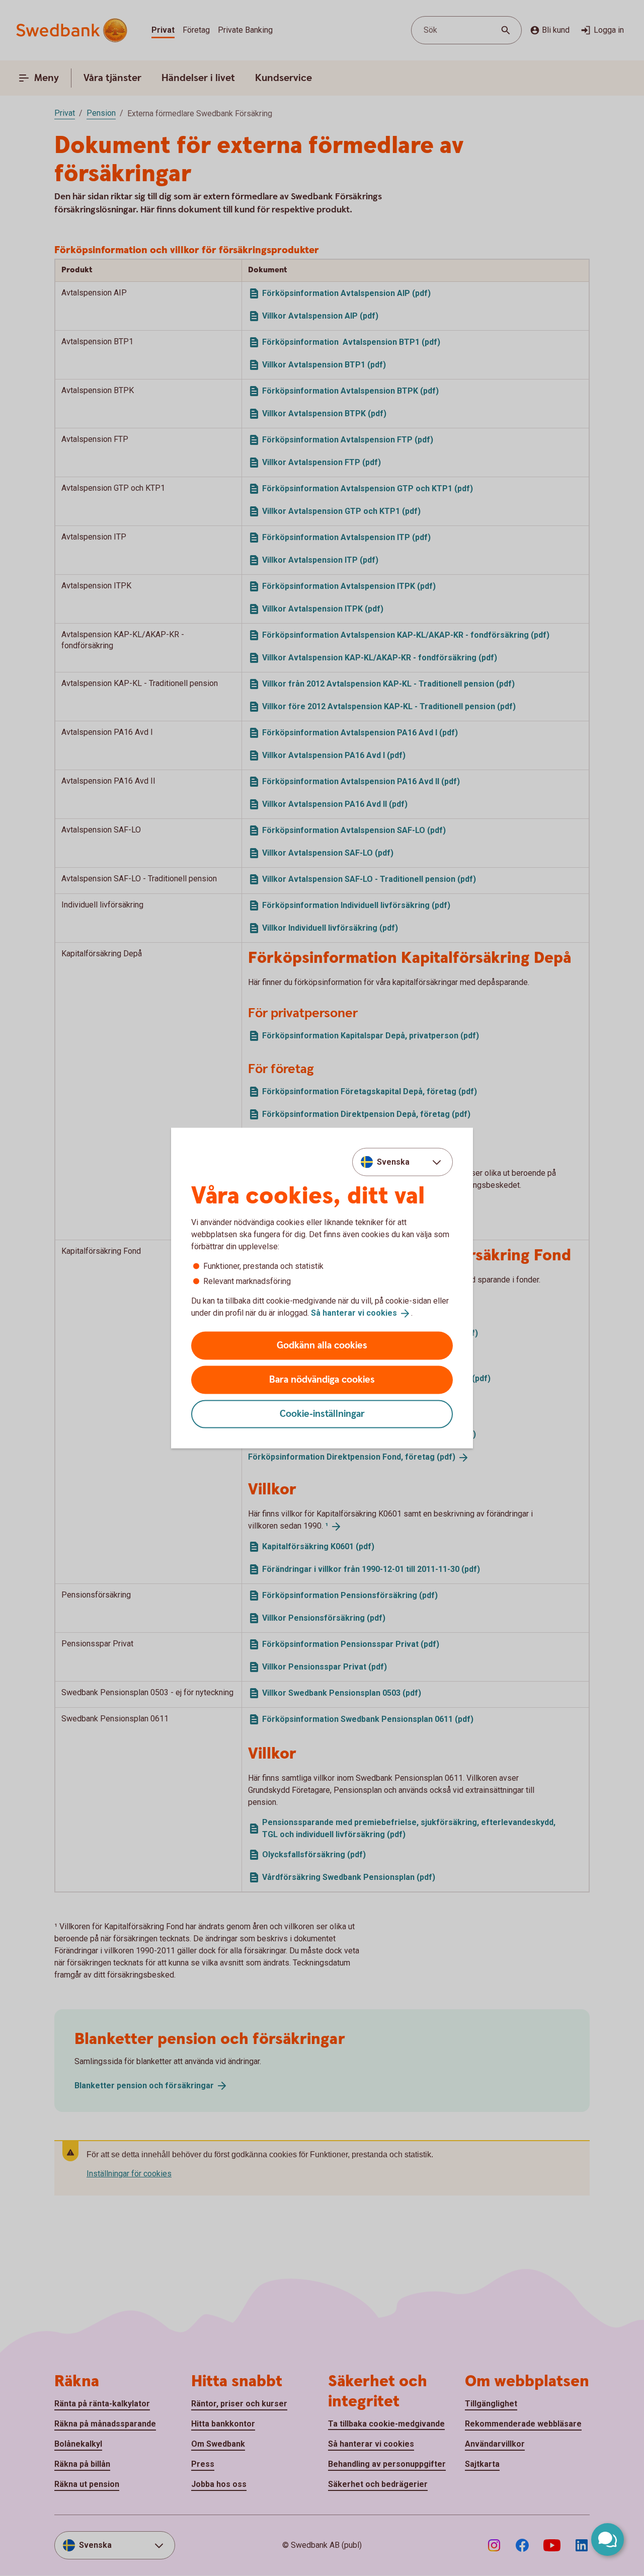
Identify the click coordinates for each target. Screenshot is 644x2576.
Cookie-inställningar (322, 1414)
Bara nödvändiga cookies (322, 1379)
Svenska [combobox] (393, 1162)
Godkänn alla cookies (322, 1345)
